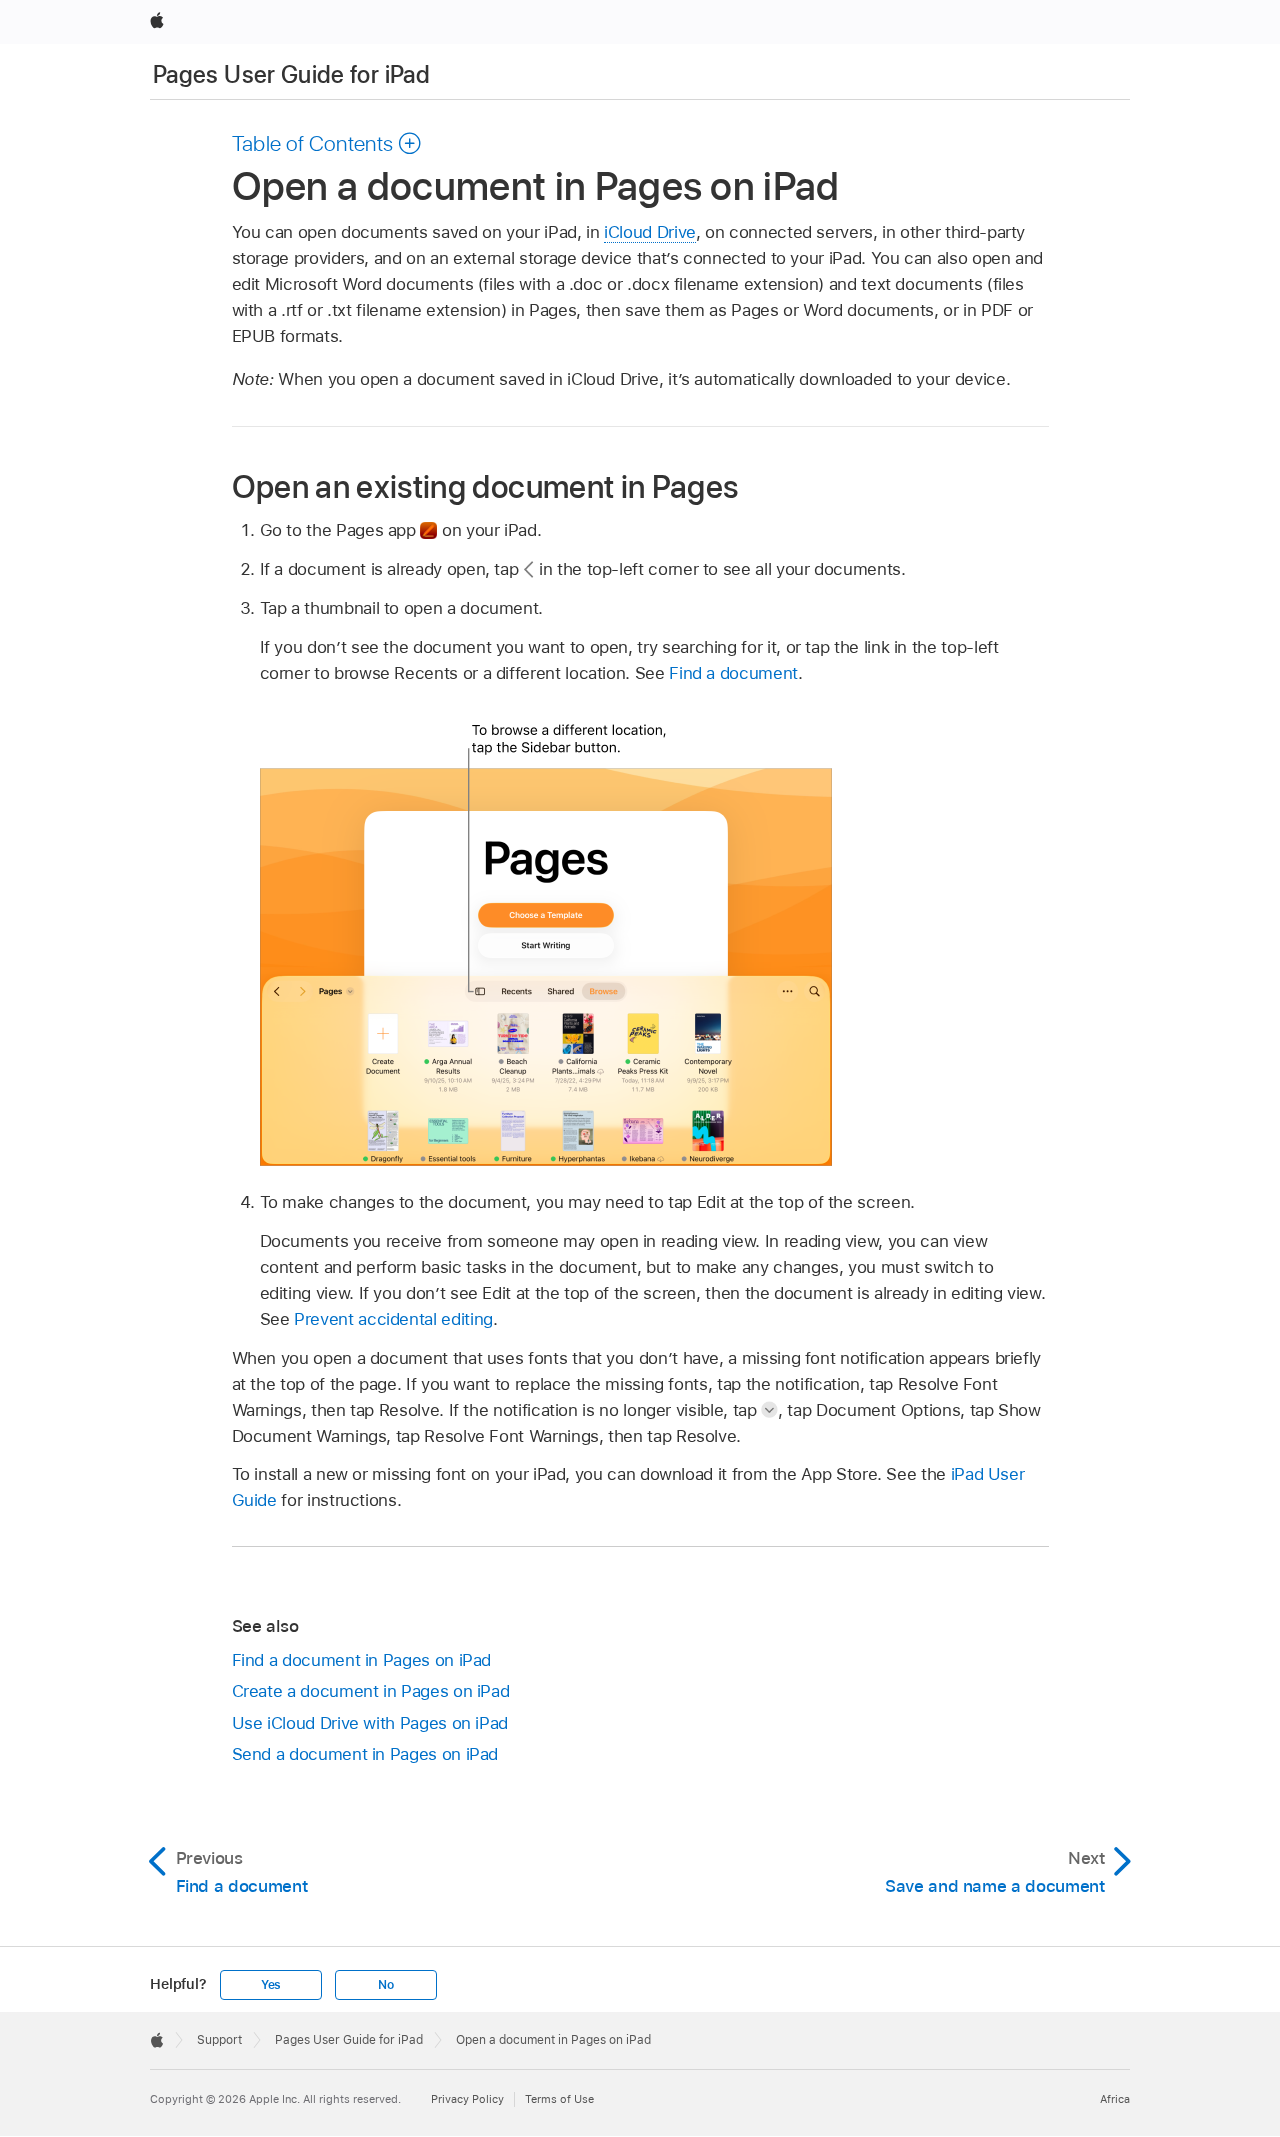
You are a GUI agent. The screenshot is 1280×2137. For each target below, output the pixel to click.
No (386, 1985)
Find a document (733, 673)
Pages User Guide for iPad (291, 74)
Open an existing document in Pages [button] (485, 486)
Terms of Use (559, 2099)
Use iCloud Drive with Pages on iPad (370, 1723)
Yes (271, 1985)
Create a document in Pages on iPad (371, 1691)
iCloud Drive (650, 232)
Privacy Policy (467, 2099)
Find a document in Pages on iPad (362, 1660)
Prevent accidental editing (393, 1319)
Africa (1115, 2099)
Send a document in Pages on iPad (365, 1754)
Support (219, 2040)
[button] (327, 143)
